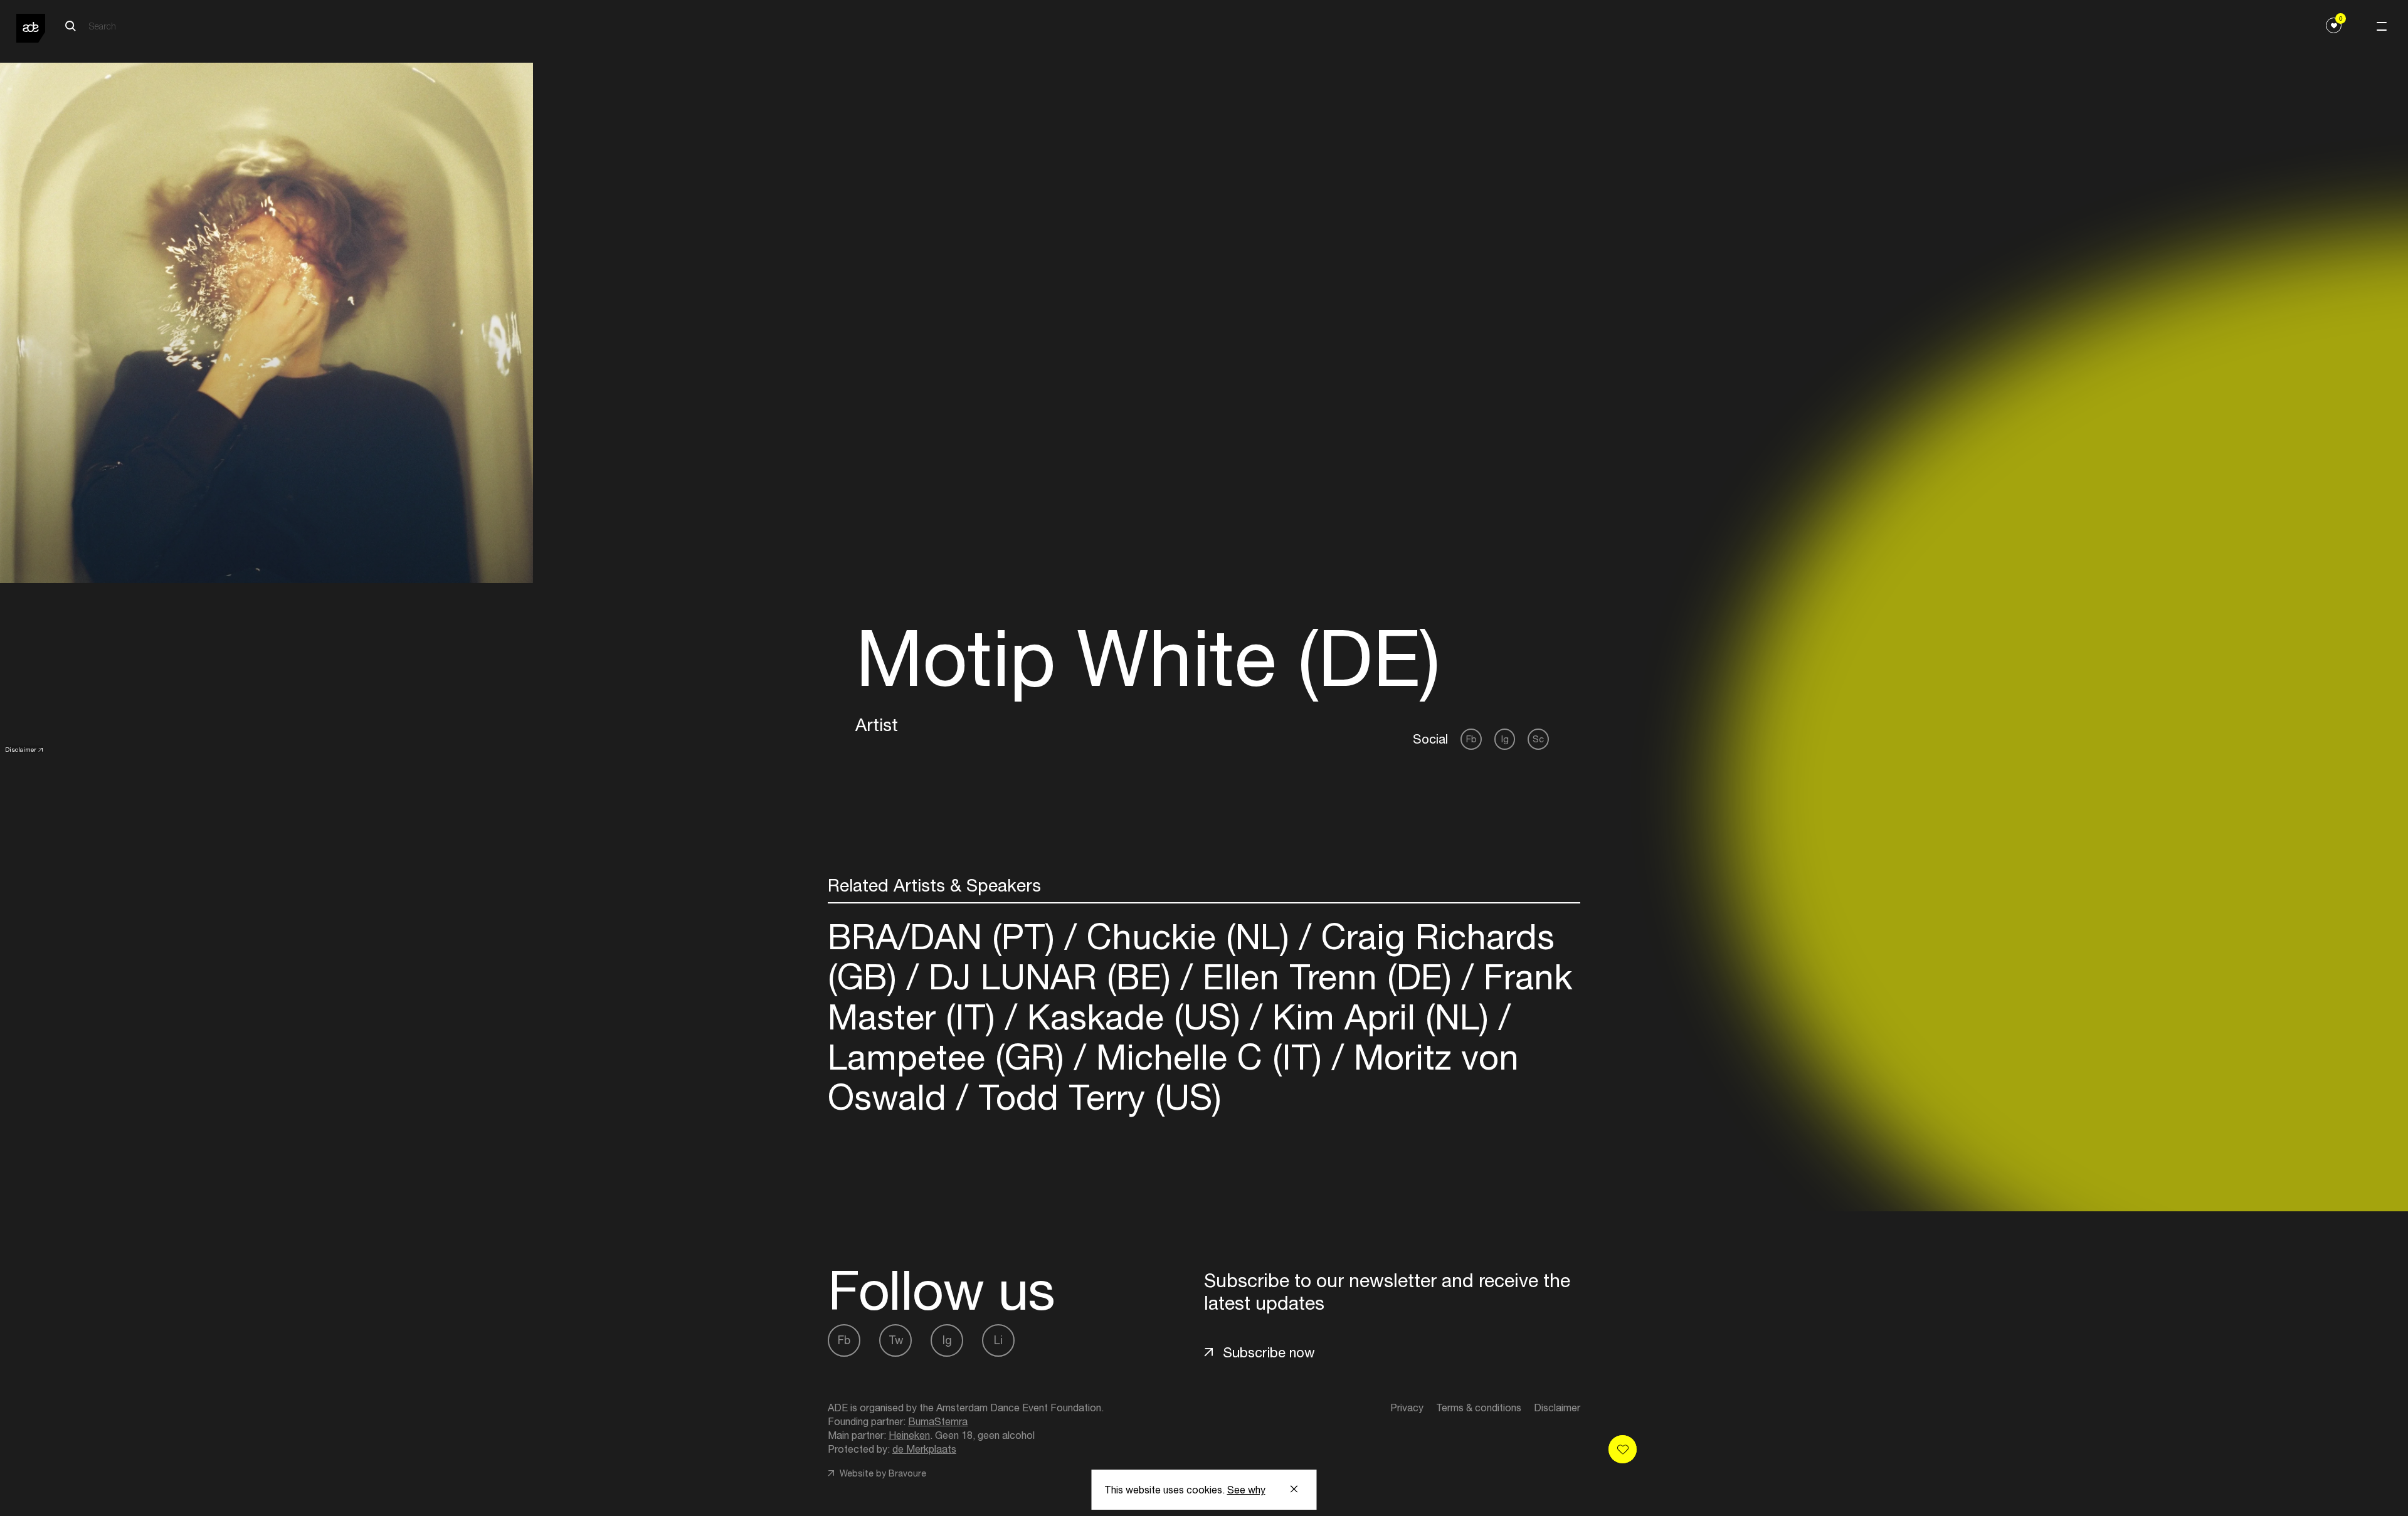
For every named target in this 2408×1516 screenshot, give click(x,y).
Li (998, 1340)
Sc (1538, 739)
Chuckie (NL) (1188, 936)
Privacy (1407, 1408)
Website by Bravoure (882, 1473)
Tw (896, 1340)
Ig (1505, 739)
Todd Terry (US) (1095, 1097)
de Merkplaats (924, 1449)
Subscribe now (1269, 1352)
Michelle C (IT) (1209, 1057)
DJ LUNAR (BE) (1050, 976)
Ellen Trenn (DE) (1327, 976)
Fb (1471, 739)
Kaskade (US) (1134, 1017)
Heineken (909, 1435)
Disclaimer (21, 749)
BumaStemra (938, 1421)
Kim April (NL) (1381, 1017)
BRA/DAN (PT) (946, 936)
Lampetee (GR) (951, 1057)
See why (1246, 1490)
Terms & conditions (1479, 1408)
